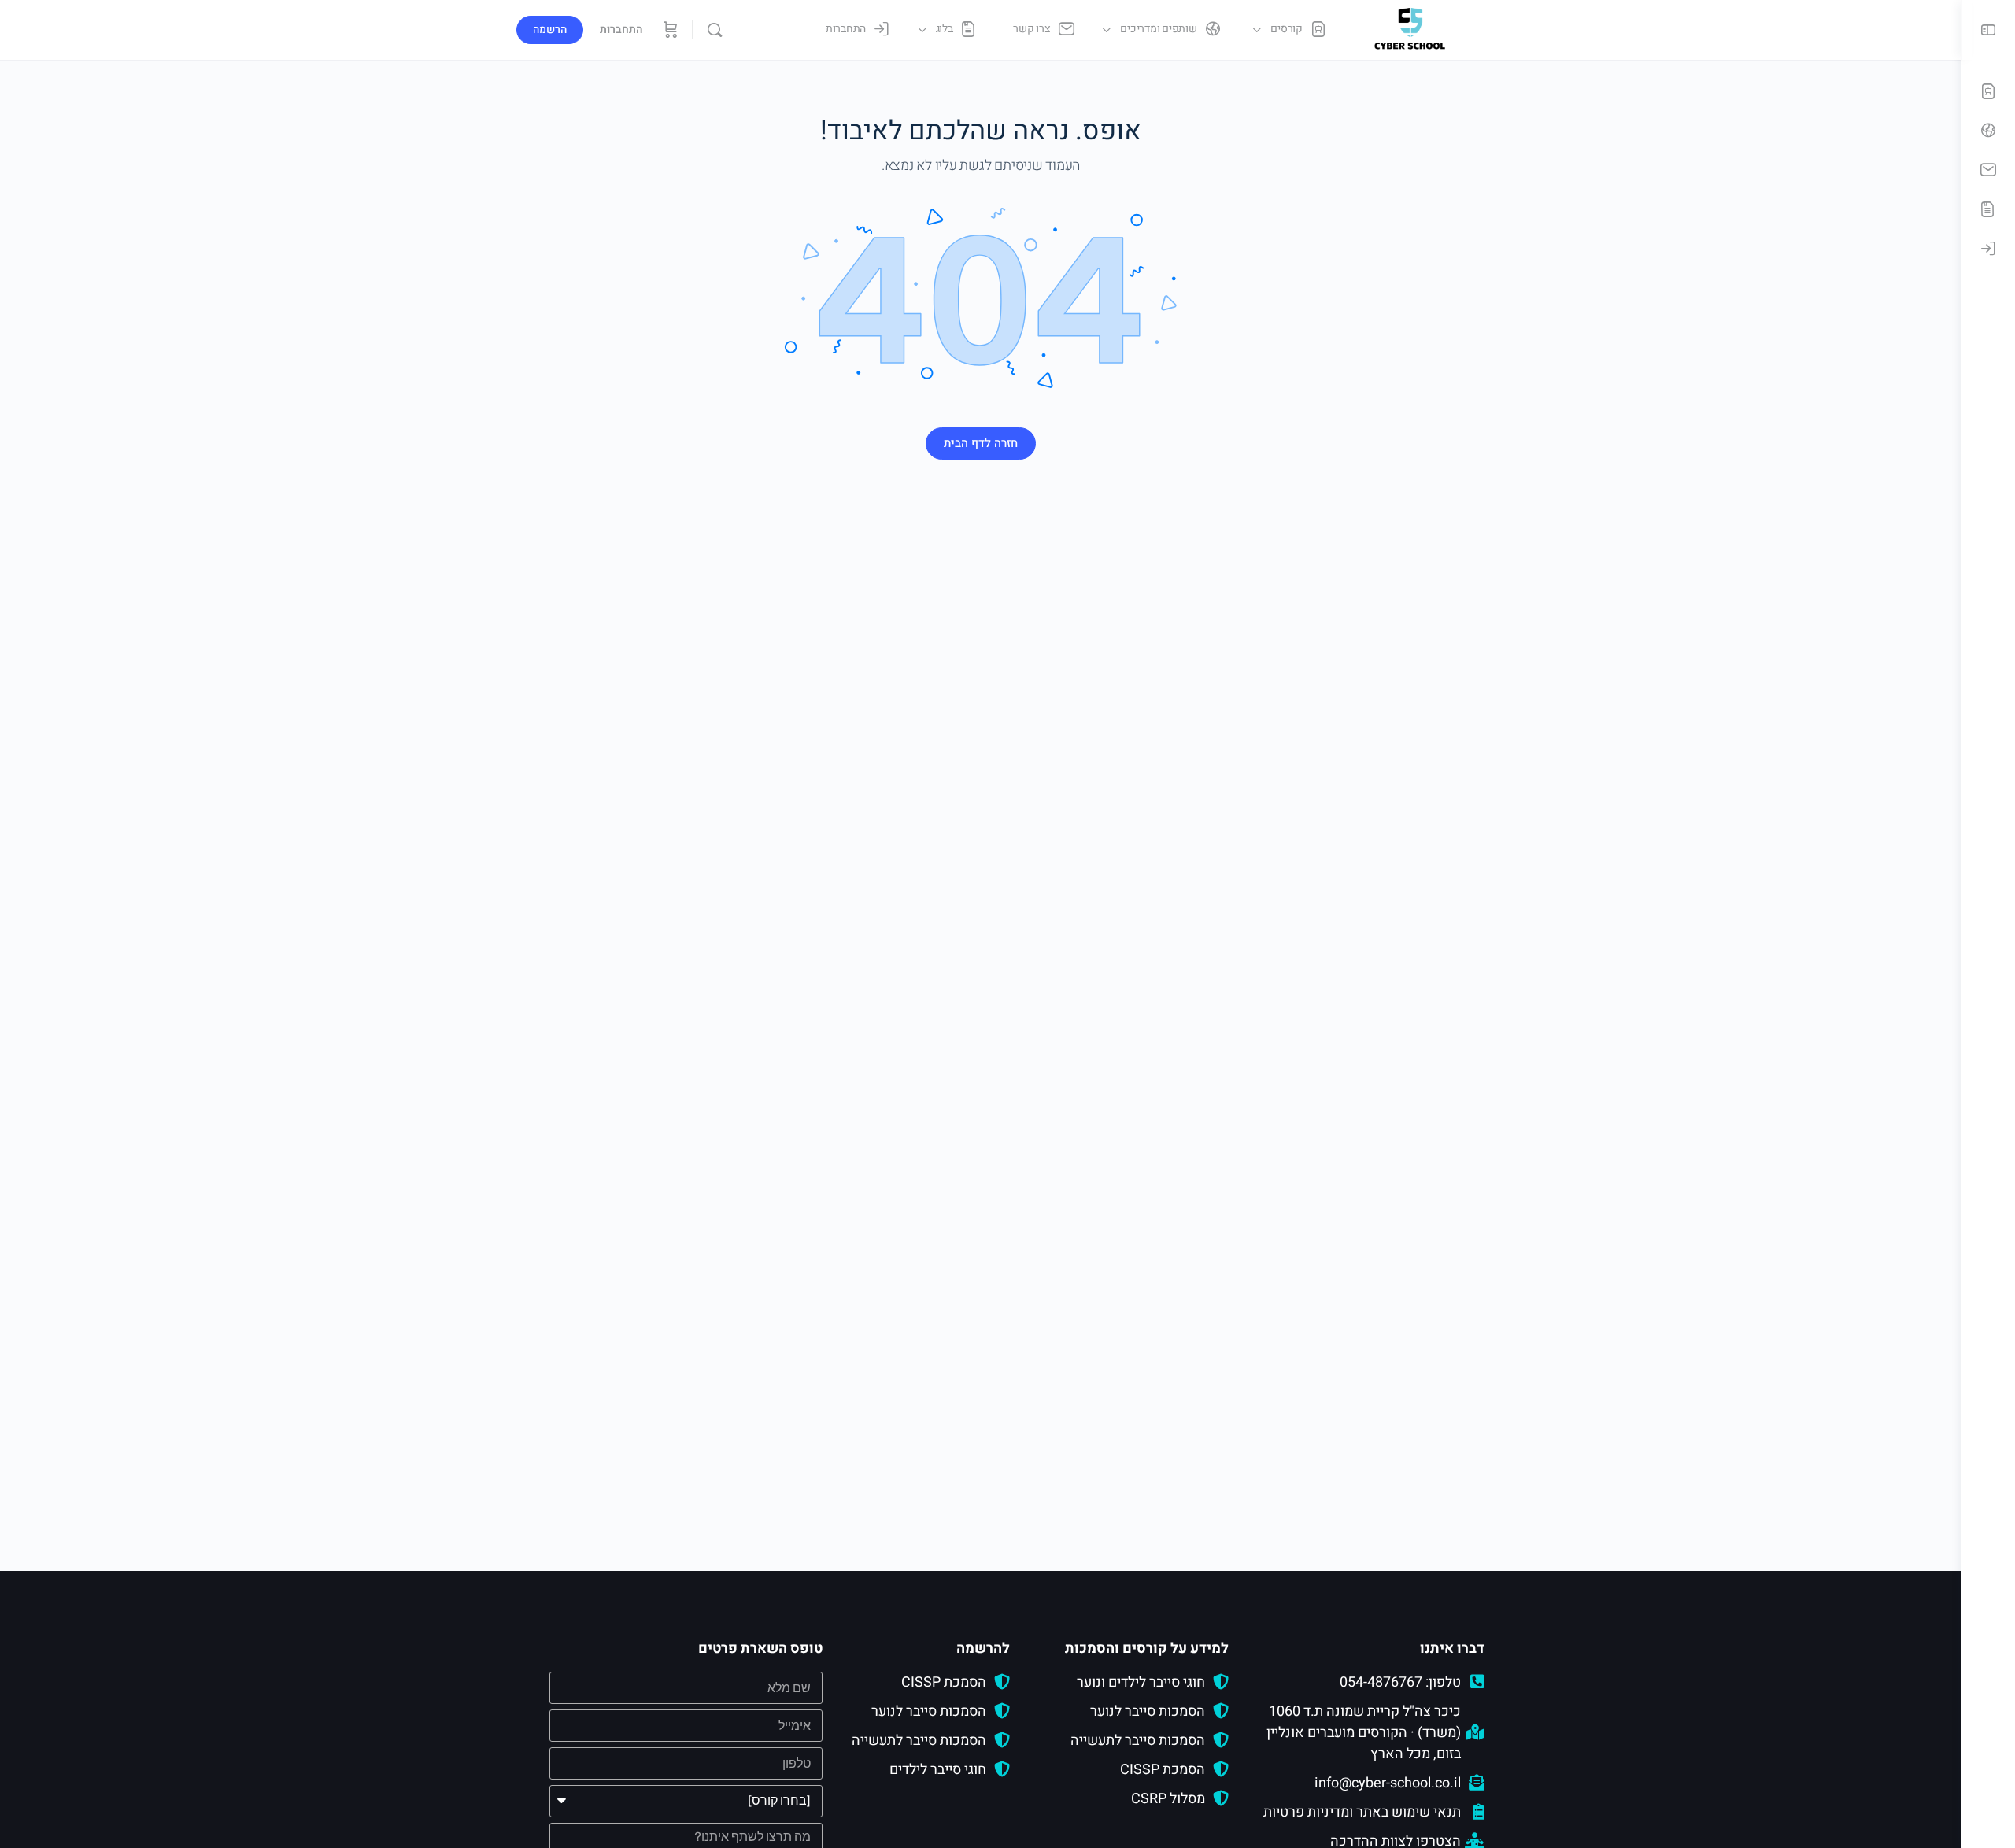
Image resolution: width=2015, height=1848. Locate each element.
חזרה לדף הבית (981, 443)
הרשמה (550, 30)
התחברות (621, 30)
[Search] (715, 30)
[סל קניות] (669, 30)
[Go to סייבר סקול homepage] (1410, 29)
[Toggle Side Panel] (1988, 30)
